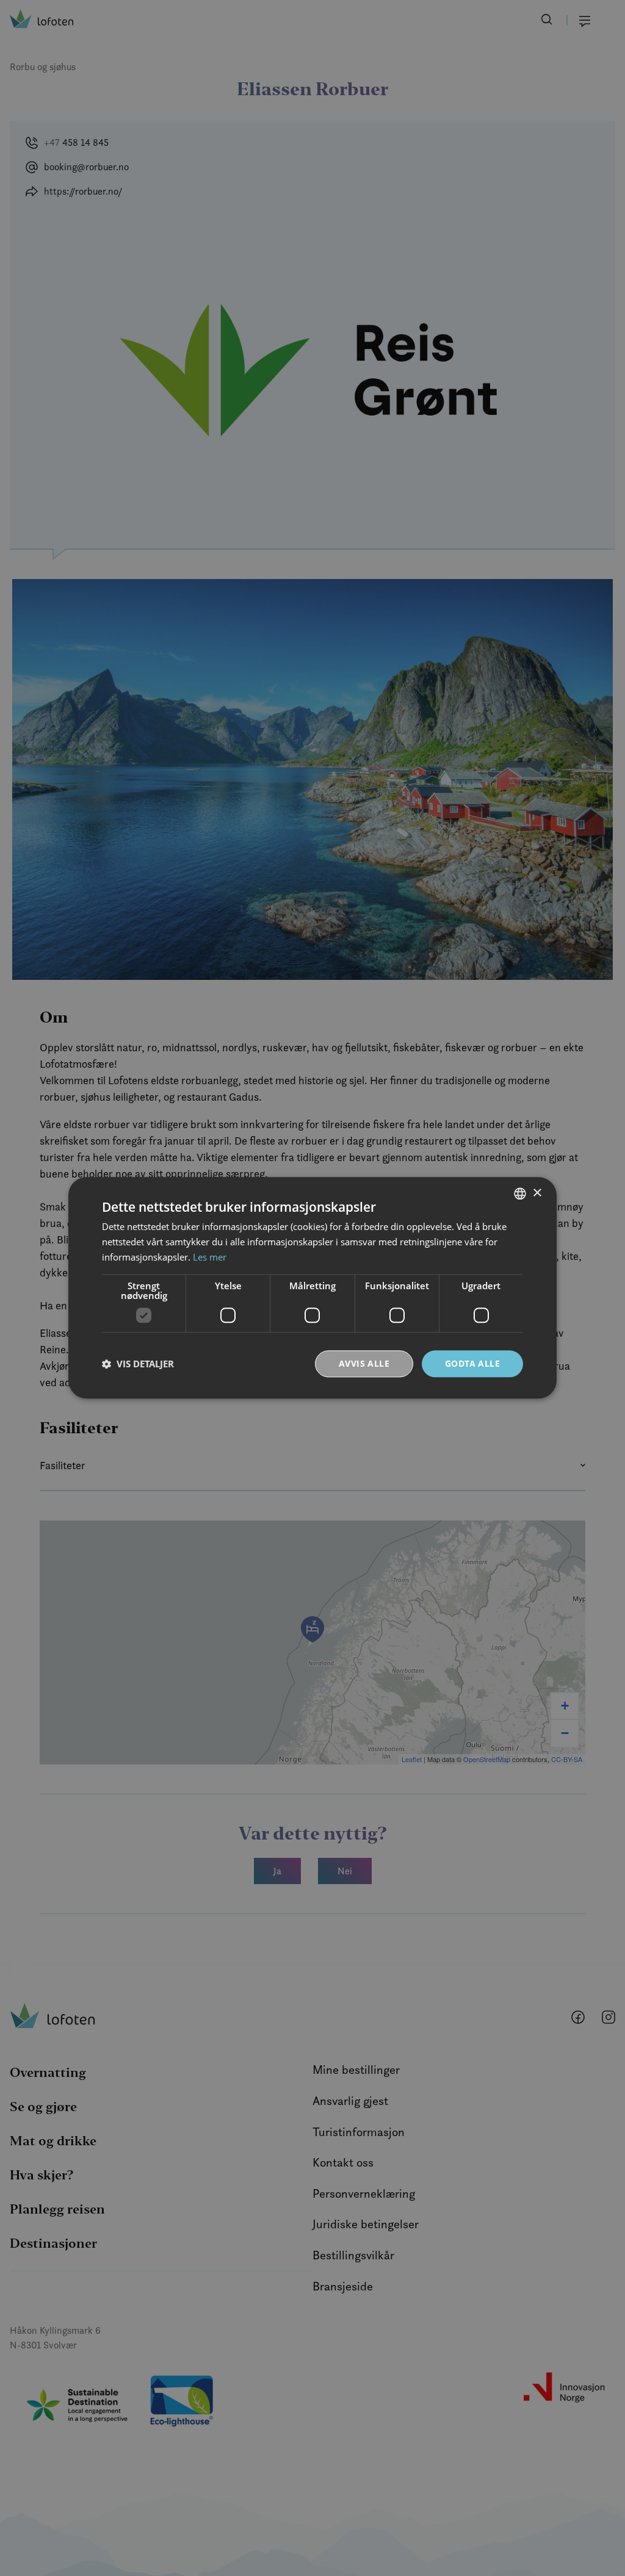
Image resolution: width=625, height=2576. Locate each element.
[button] (138, 1364)
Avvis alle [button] (364, 1363)
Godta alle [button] (472, 1363)
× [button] (537, 1193)
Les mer (210, 1257)
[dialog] (312, 1288)
